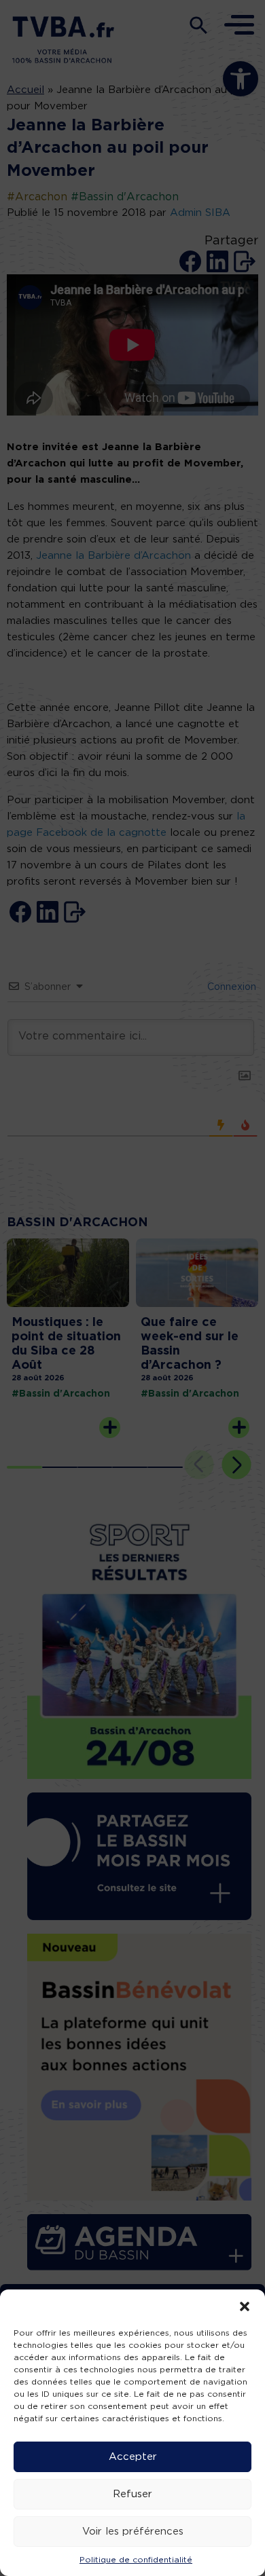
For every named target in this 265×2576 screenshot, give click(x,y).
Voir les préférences (133, 2532)
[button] (245, 2306)
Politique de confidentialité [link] (136, 2560)
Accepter (133, 2457)
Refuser (132, 2494)
